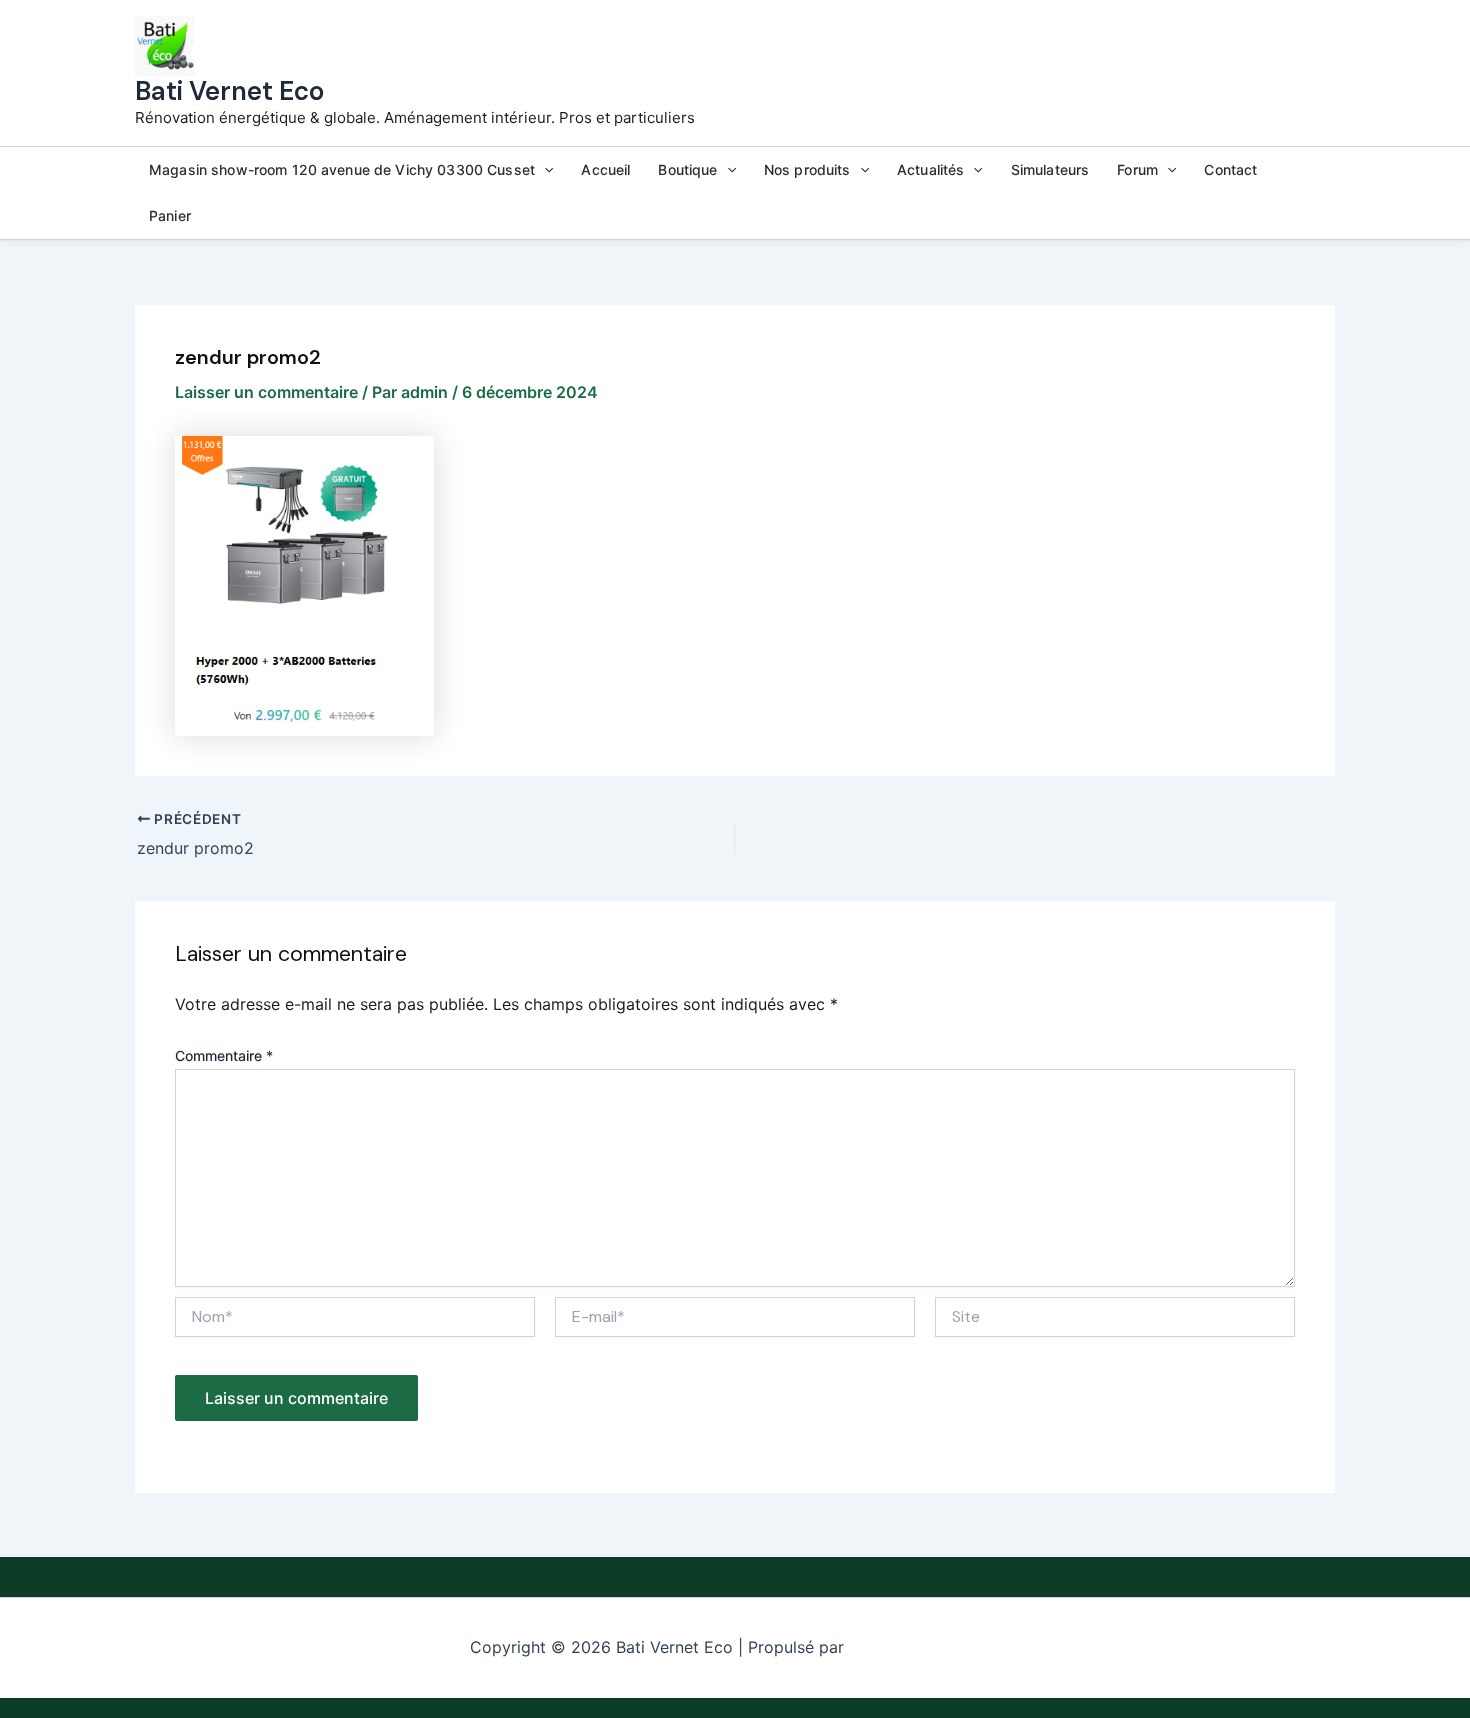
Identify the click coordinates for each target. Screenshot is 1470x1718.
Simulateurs (1050, 169)
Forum (1137, 169)
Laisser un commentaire (266, 392)
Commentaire (224, 1055)
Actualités (930, 169)
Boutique (687, 169)
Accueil (605, 169)
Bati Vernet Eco (229, 91)
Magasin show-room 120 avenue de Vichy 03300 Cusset (342, 169)
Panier (170, 215)
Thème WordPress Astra (924, 1648)
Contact (1230, 169)
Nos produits (807, 169)
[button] (544, 170)
